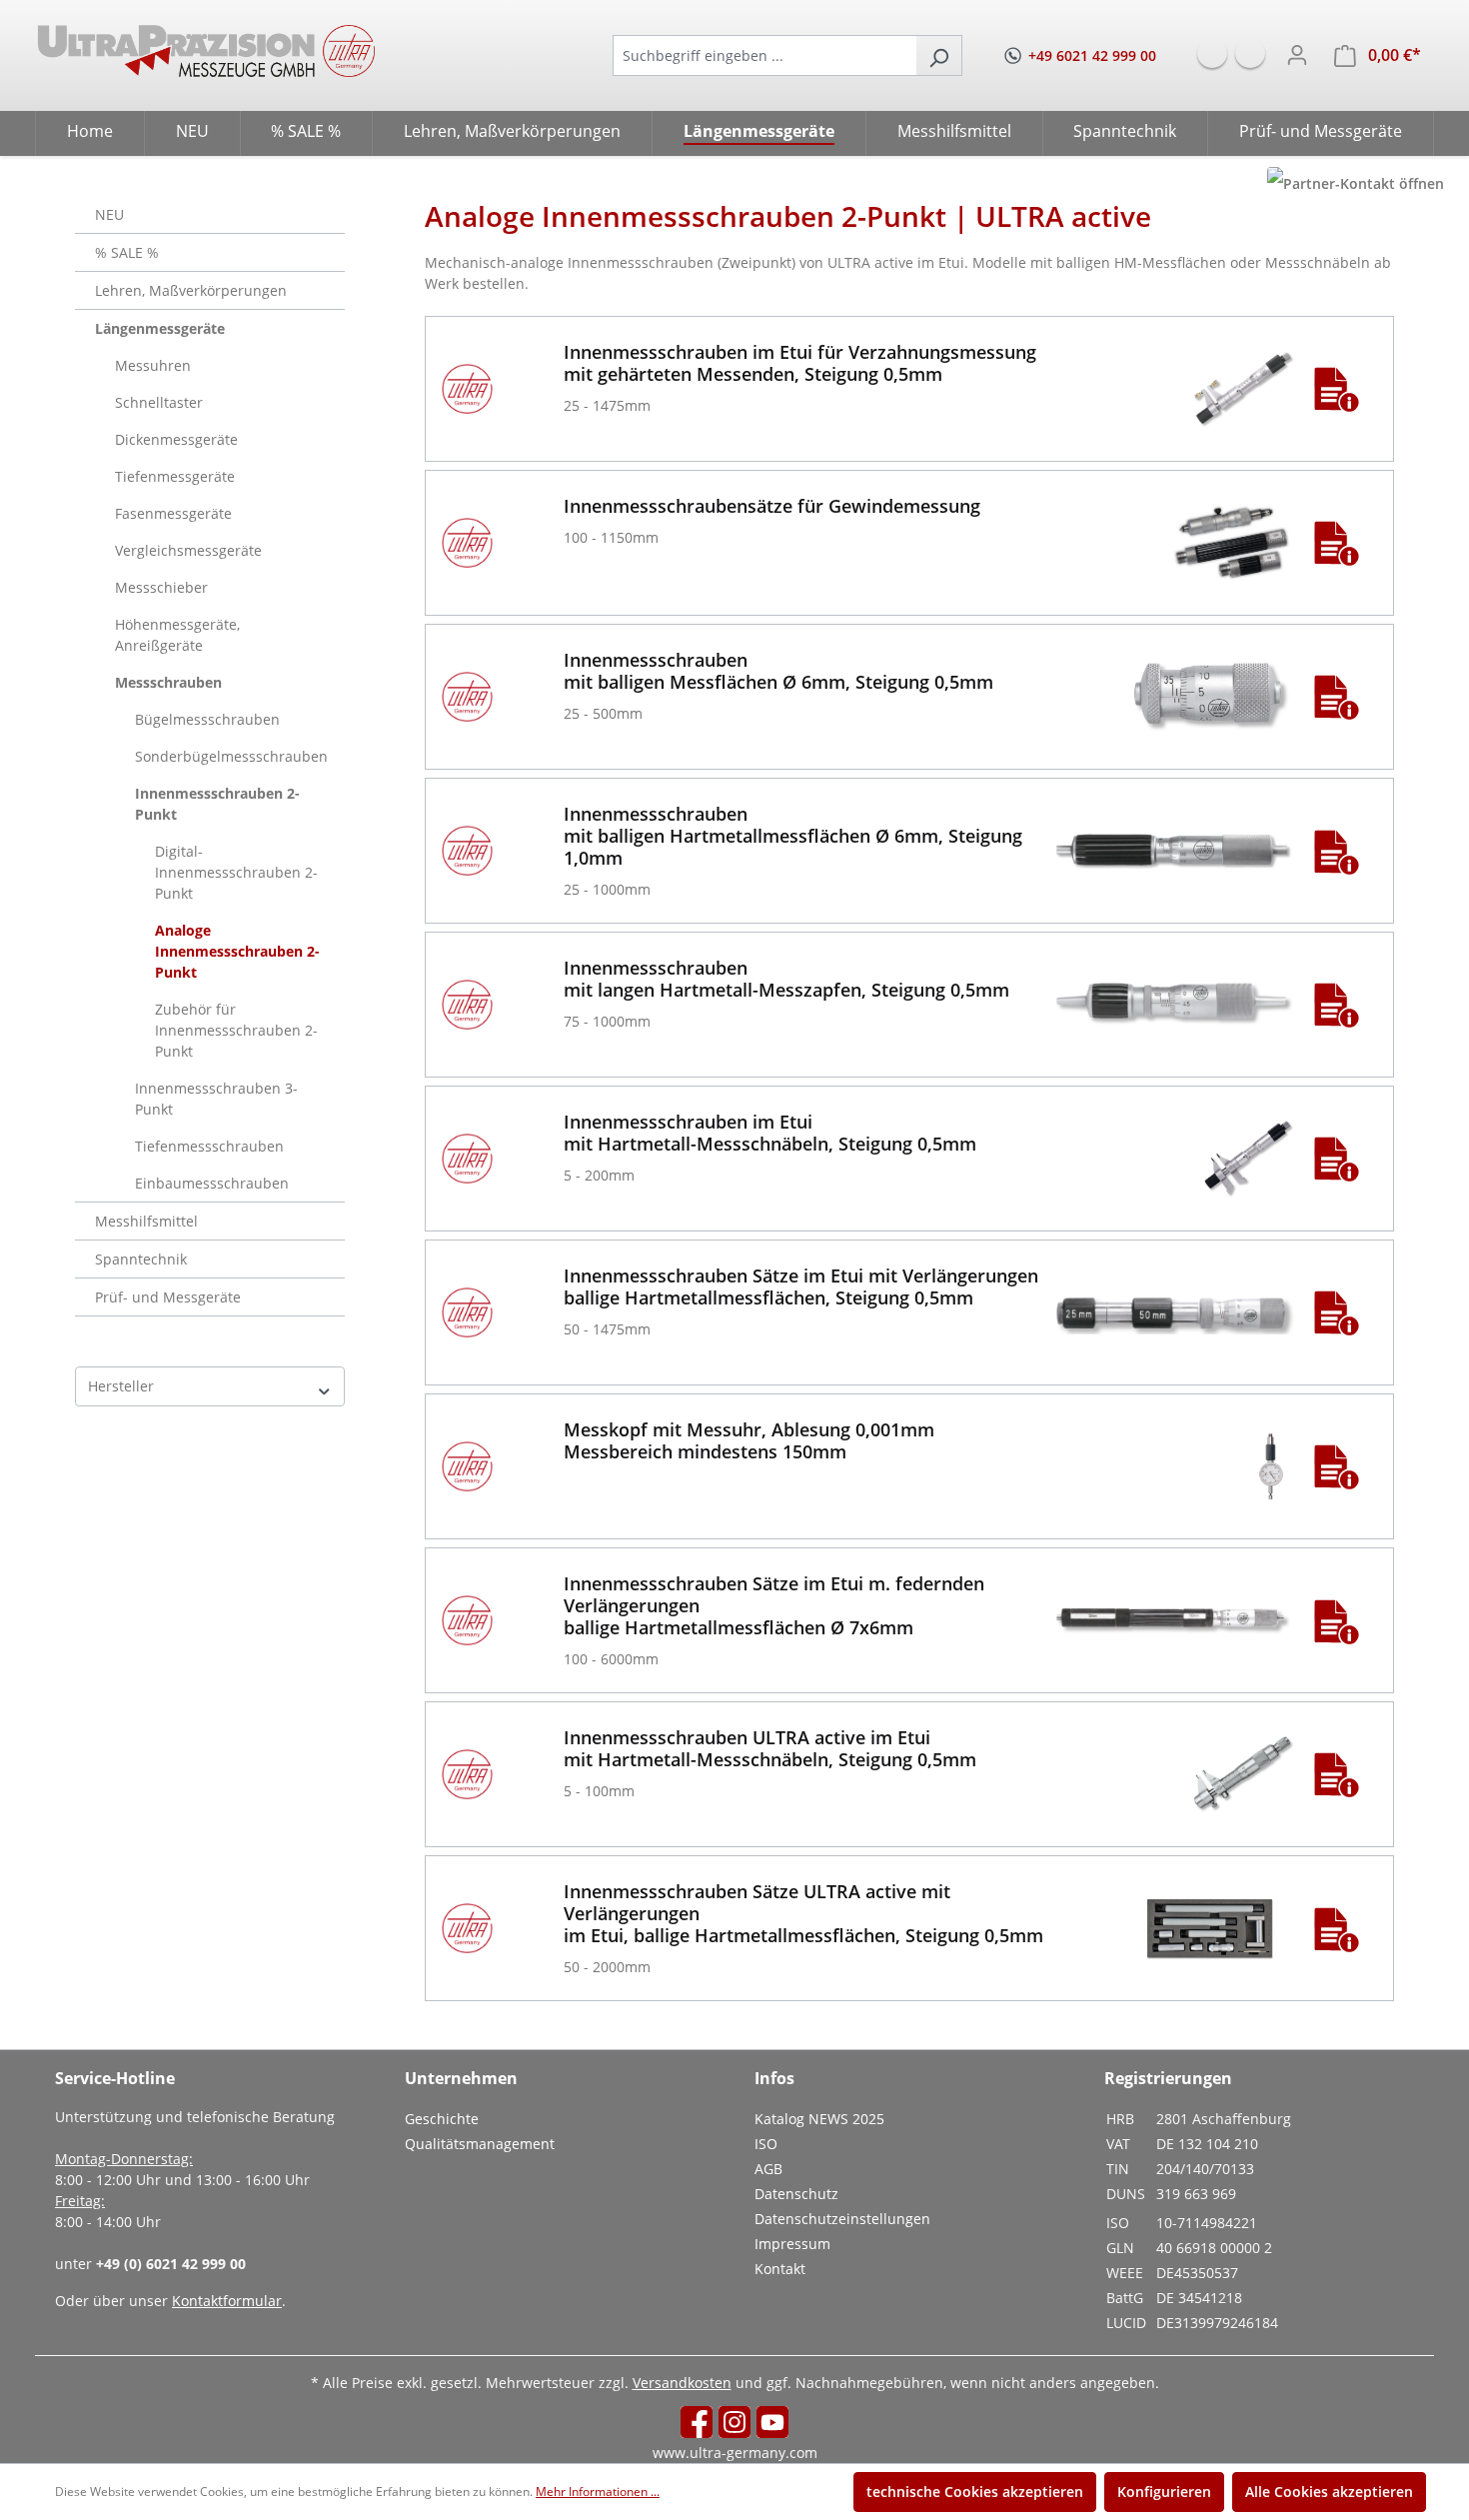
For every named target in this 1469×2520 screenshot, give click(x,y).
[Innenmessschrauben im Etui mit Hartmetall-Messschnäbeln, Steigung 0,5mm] (1249, 1159)
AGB (768, 2169)
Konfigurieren (1164, 2492)
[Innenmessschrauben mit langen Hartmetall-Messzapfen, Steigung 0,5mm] (1174, 1005)
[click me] (1356, 183)
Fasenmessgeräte (173, 513)
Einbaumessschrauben (212, 1183)
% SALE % (127, 252)
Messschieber (161, 587)
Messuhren (153, 365)
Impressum (792, 2244)
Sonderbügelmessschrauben (231, 756)
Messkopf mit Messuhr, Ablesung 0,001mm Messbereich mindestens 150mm (749, 1440)
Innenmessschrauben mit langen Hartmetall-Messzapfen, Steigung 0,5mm (786, 979)
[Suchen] (939, 55)
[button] (1337, 389)
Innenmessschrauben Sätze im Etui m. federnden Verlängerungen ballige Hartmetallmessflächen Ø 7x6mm (774, 1605)
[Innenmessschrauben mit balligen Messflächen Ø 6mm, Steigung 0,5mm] (1211, 697)
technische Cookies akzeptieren (975, 2492)
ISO (766, 2144)
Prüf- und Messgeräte (168, 1297)
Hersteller (121, 1386)
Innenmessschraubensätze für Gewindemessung (772, 506)
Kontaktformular (227, 2301)
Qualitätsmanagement (480, 2144)
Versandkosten (682, 2383)
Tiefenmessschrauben (209, 1146)
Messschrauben (168, 682)
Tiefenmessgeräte (175, 476)
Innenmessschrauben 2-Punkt (217, 804)
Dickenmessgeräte (176, 439)
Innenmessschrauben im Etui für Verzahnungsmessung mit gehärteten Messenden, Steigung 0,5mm (800, 363)
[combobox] (764, 55)
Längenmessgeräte (160, 328)
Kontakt (780, 2269)
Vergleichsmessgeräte (188, 550)
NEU (109, 214)
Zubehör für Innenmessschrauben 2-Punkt (236, 1030)
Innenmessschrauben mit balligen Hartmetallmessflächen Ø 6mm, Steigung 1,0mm (793, 836)
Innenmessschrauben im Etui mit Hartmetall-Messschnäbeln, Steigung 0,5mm (770, 1133)
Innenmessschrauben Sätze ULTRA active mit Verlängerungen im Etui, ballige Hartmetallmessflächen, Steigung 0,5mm (803, 1913)
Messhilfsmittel (146, 1221)
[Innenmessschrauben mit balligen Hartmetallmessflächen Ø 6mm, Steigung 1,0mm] (1174, 851)
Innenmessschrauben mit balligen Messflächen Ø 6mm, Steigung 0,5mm (778, 671)
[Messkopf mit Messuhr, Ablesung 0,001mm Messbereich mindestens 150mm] (1269, 1466)
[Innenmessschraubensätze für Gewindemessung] (1231, 543)
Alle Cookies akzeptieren (1329, 2492)
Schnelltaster (159, 402)
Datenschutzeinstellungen (842, 2219)
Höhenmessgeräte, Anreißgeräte (177, 635)
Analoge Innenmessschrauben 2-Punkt (237, 951)
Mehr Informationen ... (598, 2492)
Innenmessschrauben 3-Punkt (216, 1099)
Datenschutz (796, 2194)
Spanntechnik (141, 1259)
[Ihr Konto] (1297, 55)
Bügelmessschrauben (207, 719)
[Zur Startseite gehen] (206, 51)
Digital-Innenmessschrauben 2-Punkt (236, 872)
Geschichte (442, 2119)
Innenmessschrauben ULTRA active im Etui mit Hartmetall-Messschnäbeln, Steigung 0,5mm (770, 1748)
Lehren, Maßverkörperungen (191, 290)
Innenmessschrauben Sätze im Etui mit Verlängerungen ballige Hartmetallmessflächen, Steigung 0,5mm (801, 1286)
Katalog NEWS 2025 (819, 2119)
